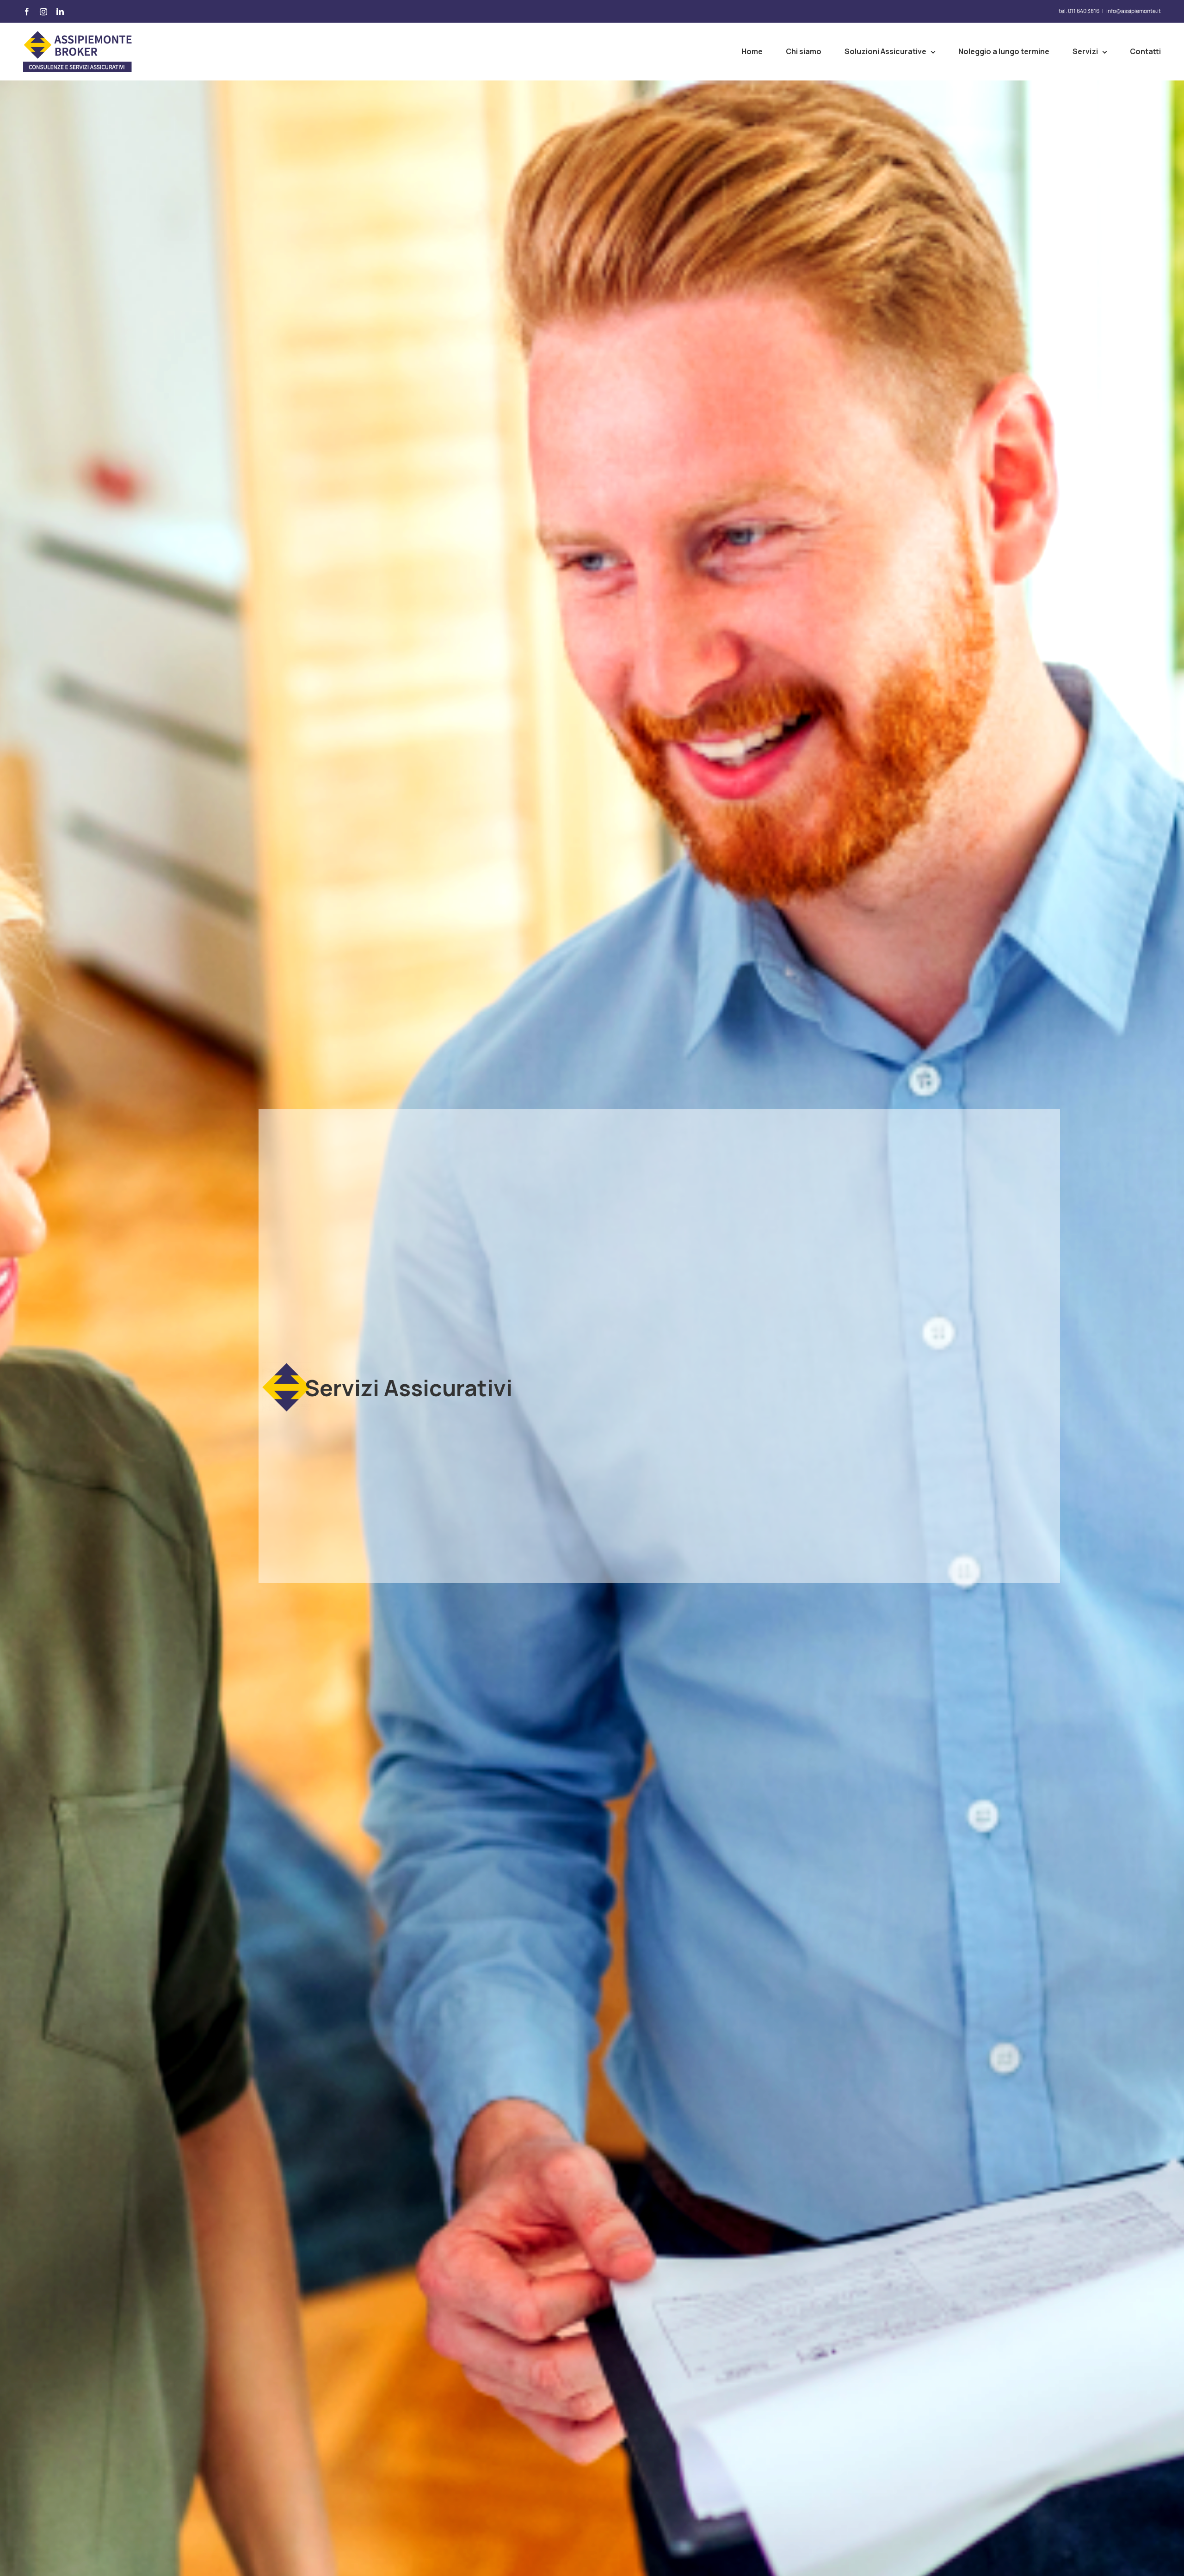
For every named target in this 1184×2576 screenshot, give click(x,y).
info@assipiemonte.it (1134, 11)
